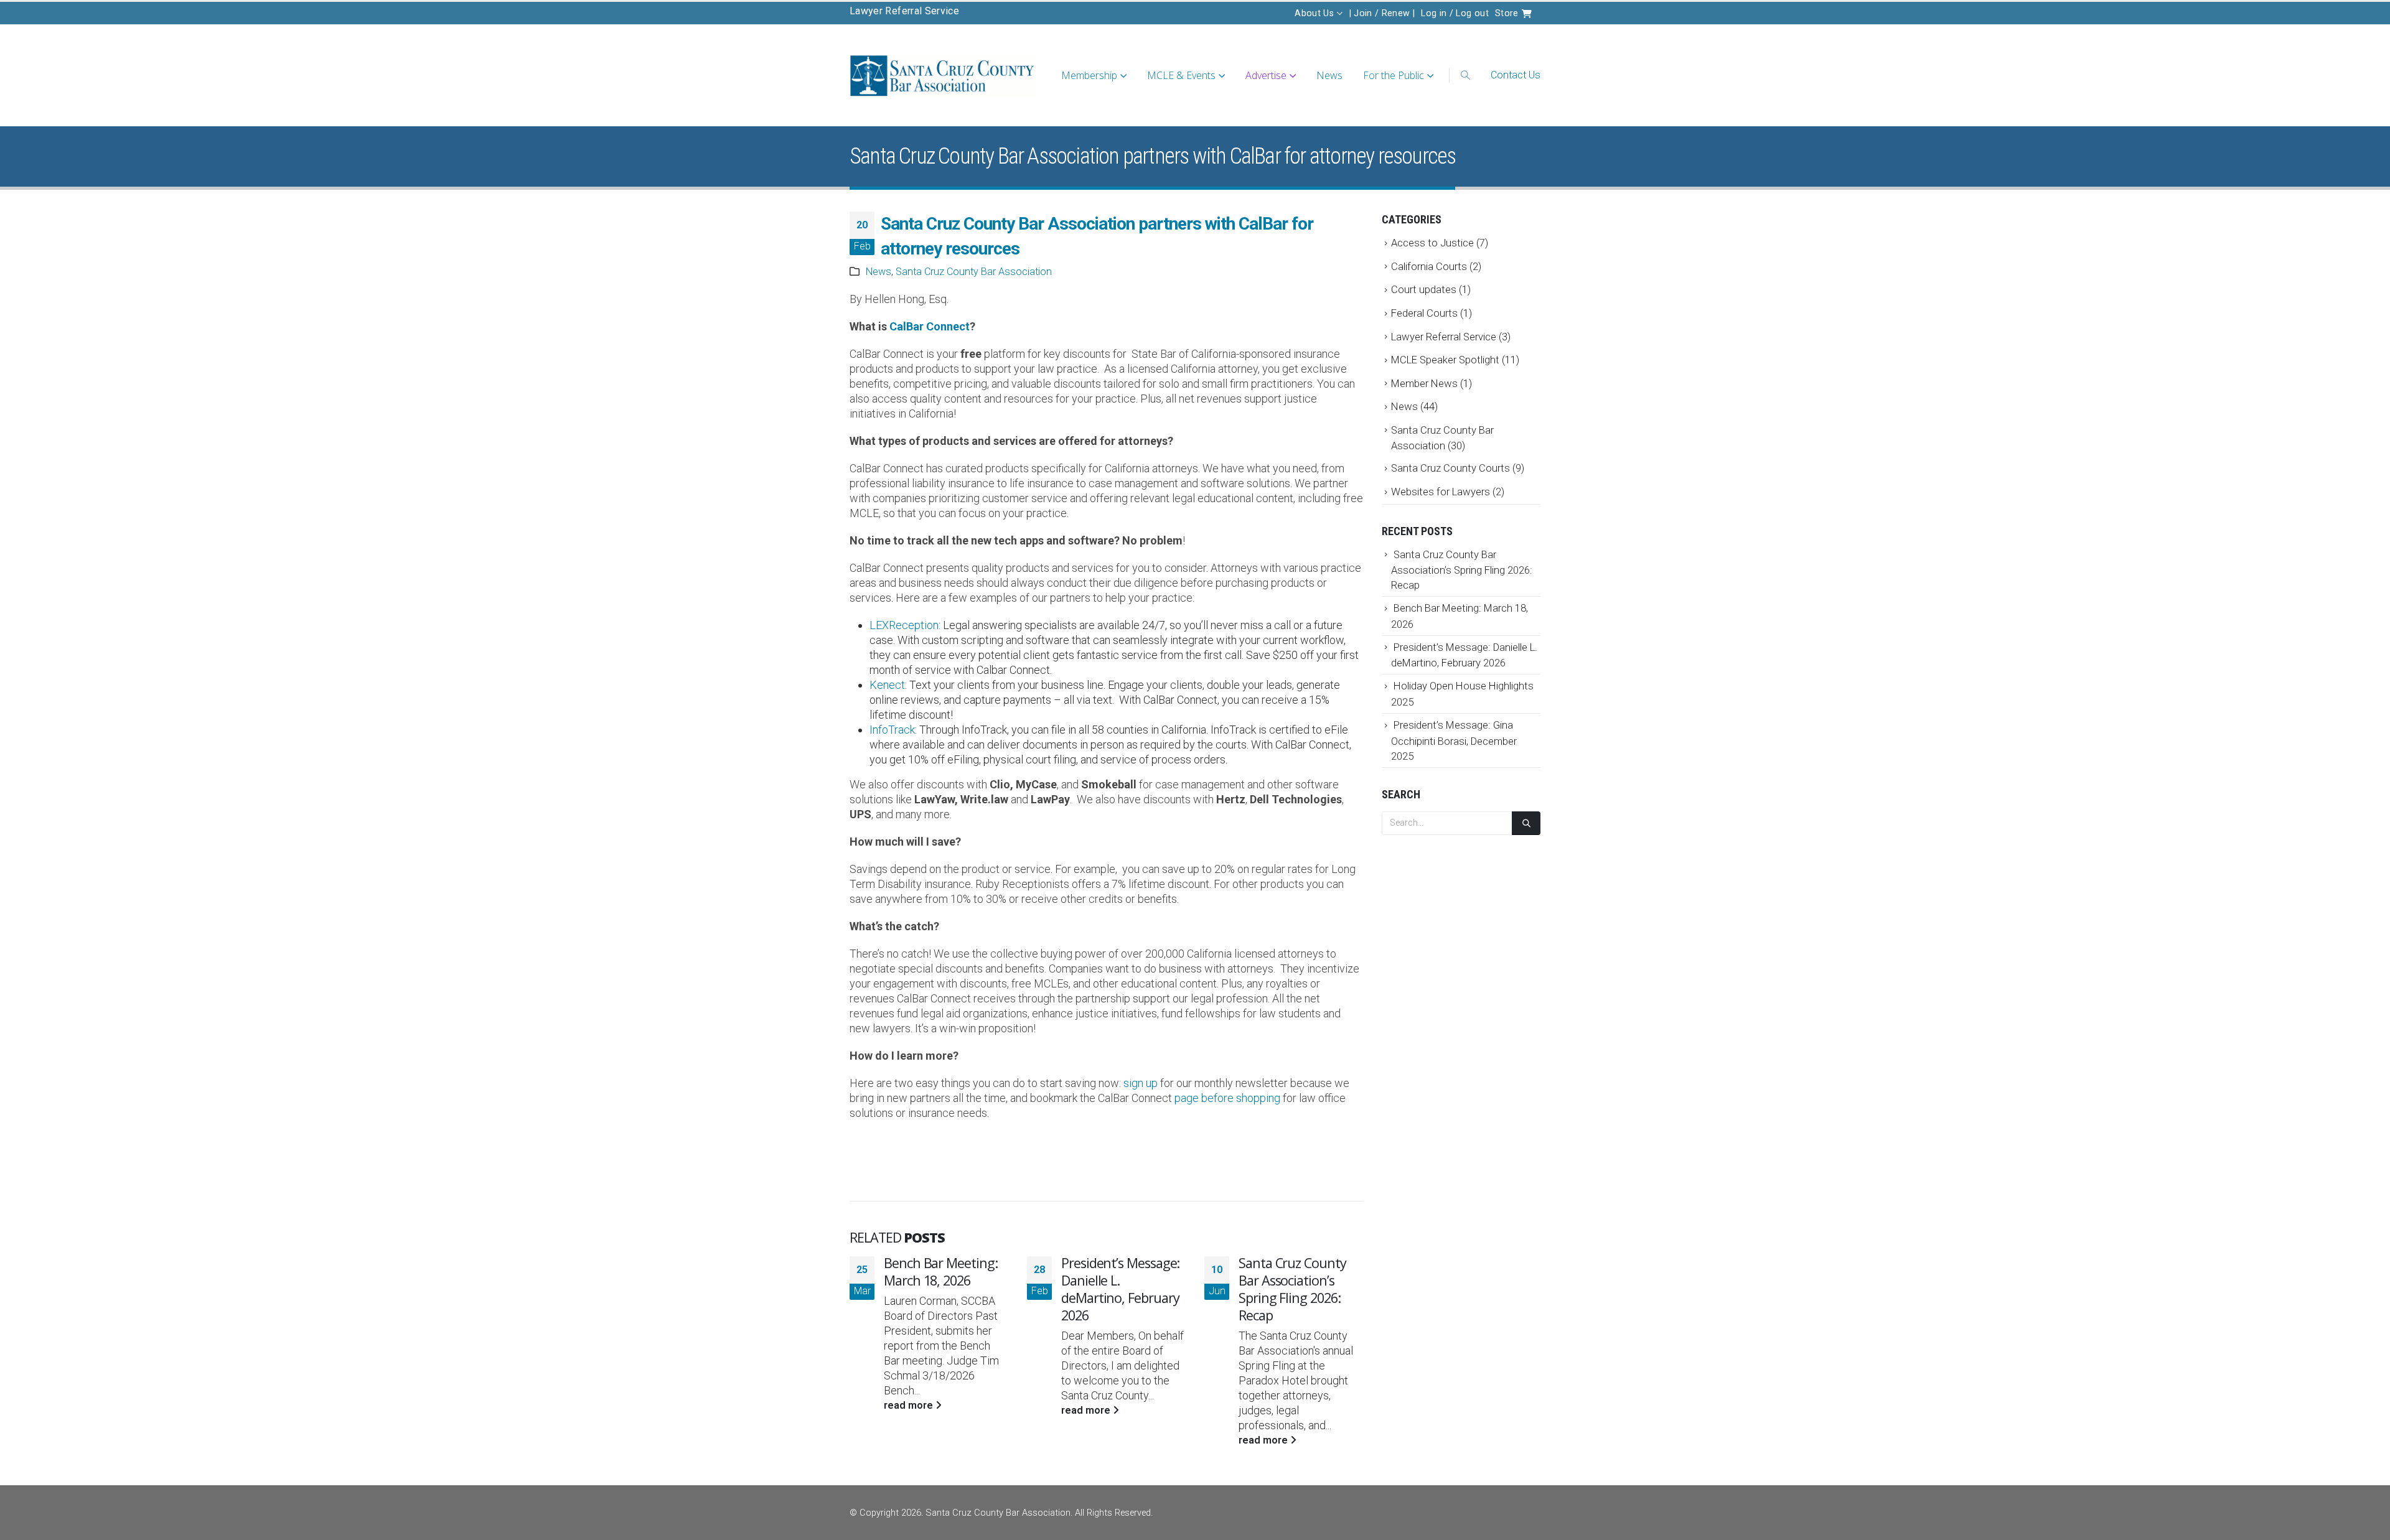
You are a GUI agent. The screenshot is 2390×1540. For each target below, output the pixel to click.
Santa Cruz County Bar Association (974, 272)
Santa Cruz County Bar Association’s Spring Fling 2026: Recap (1292, 1289)
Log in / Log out (1455, 13)
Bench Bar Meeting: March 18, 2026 (941, 1272)
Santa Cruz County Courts (1450, 468)
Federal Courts (1424, 313)
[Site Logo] (943, 76)
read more (910, 1405)
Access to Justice (1432, 243)
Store (1508, 13)
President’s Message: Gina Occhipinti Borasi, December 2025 (1454, 740)
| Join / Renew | (1382, 13)
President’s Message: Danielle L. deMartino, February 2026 (1120, 1289)
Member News (1424, 383)
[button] (1465, 75)
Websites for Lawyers (1441, 492)
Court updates (1424, 289)
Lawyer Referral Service (904, 11)
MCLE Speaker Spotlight (1445, 360)
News (1329, 75)
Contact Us (1516, 75)
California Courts (1429, 266)
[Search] (1526, 824)
